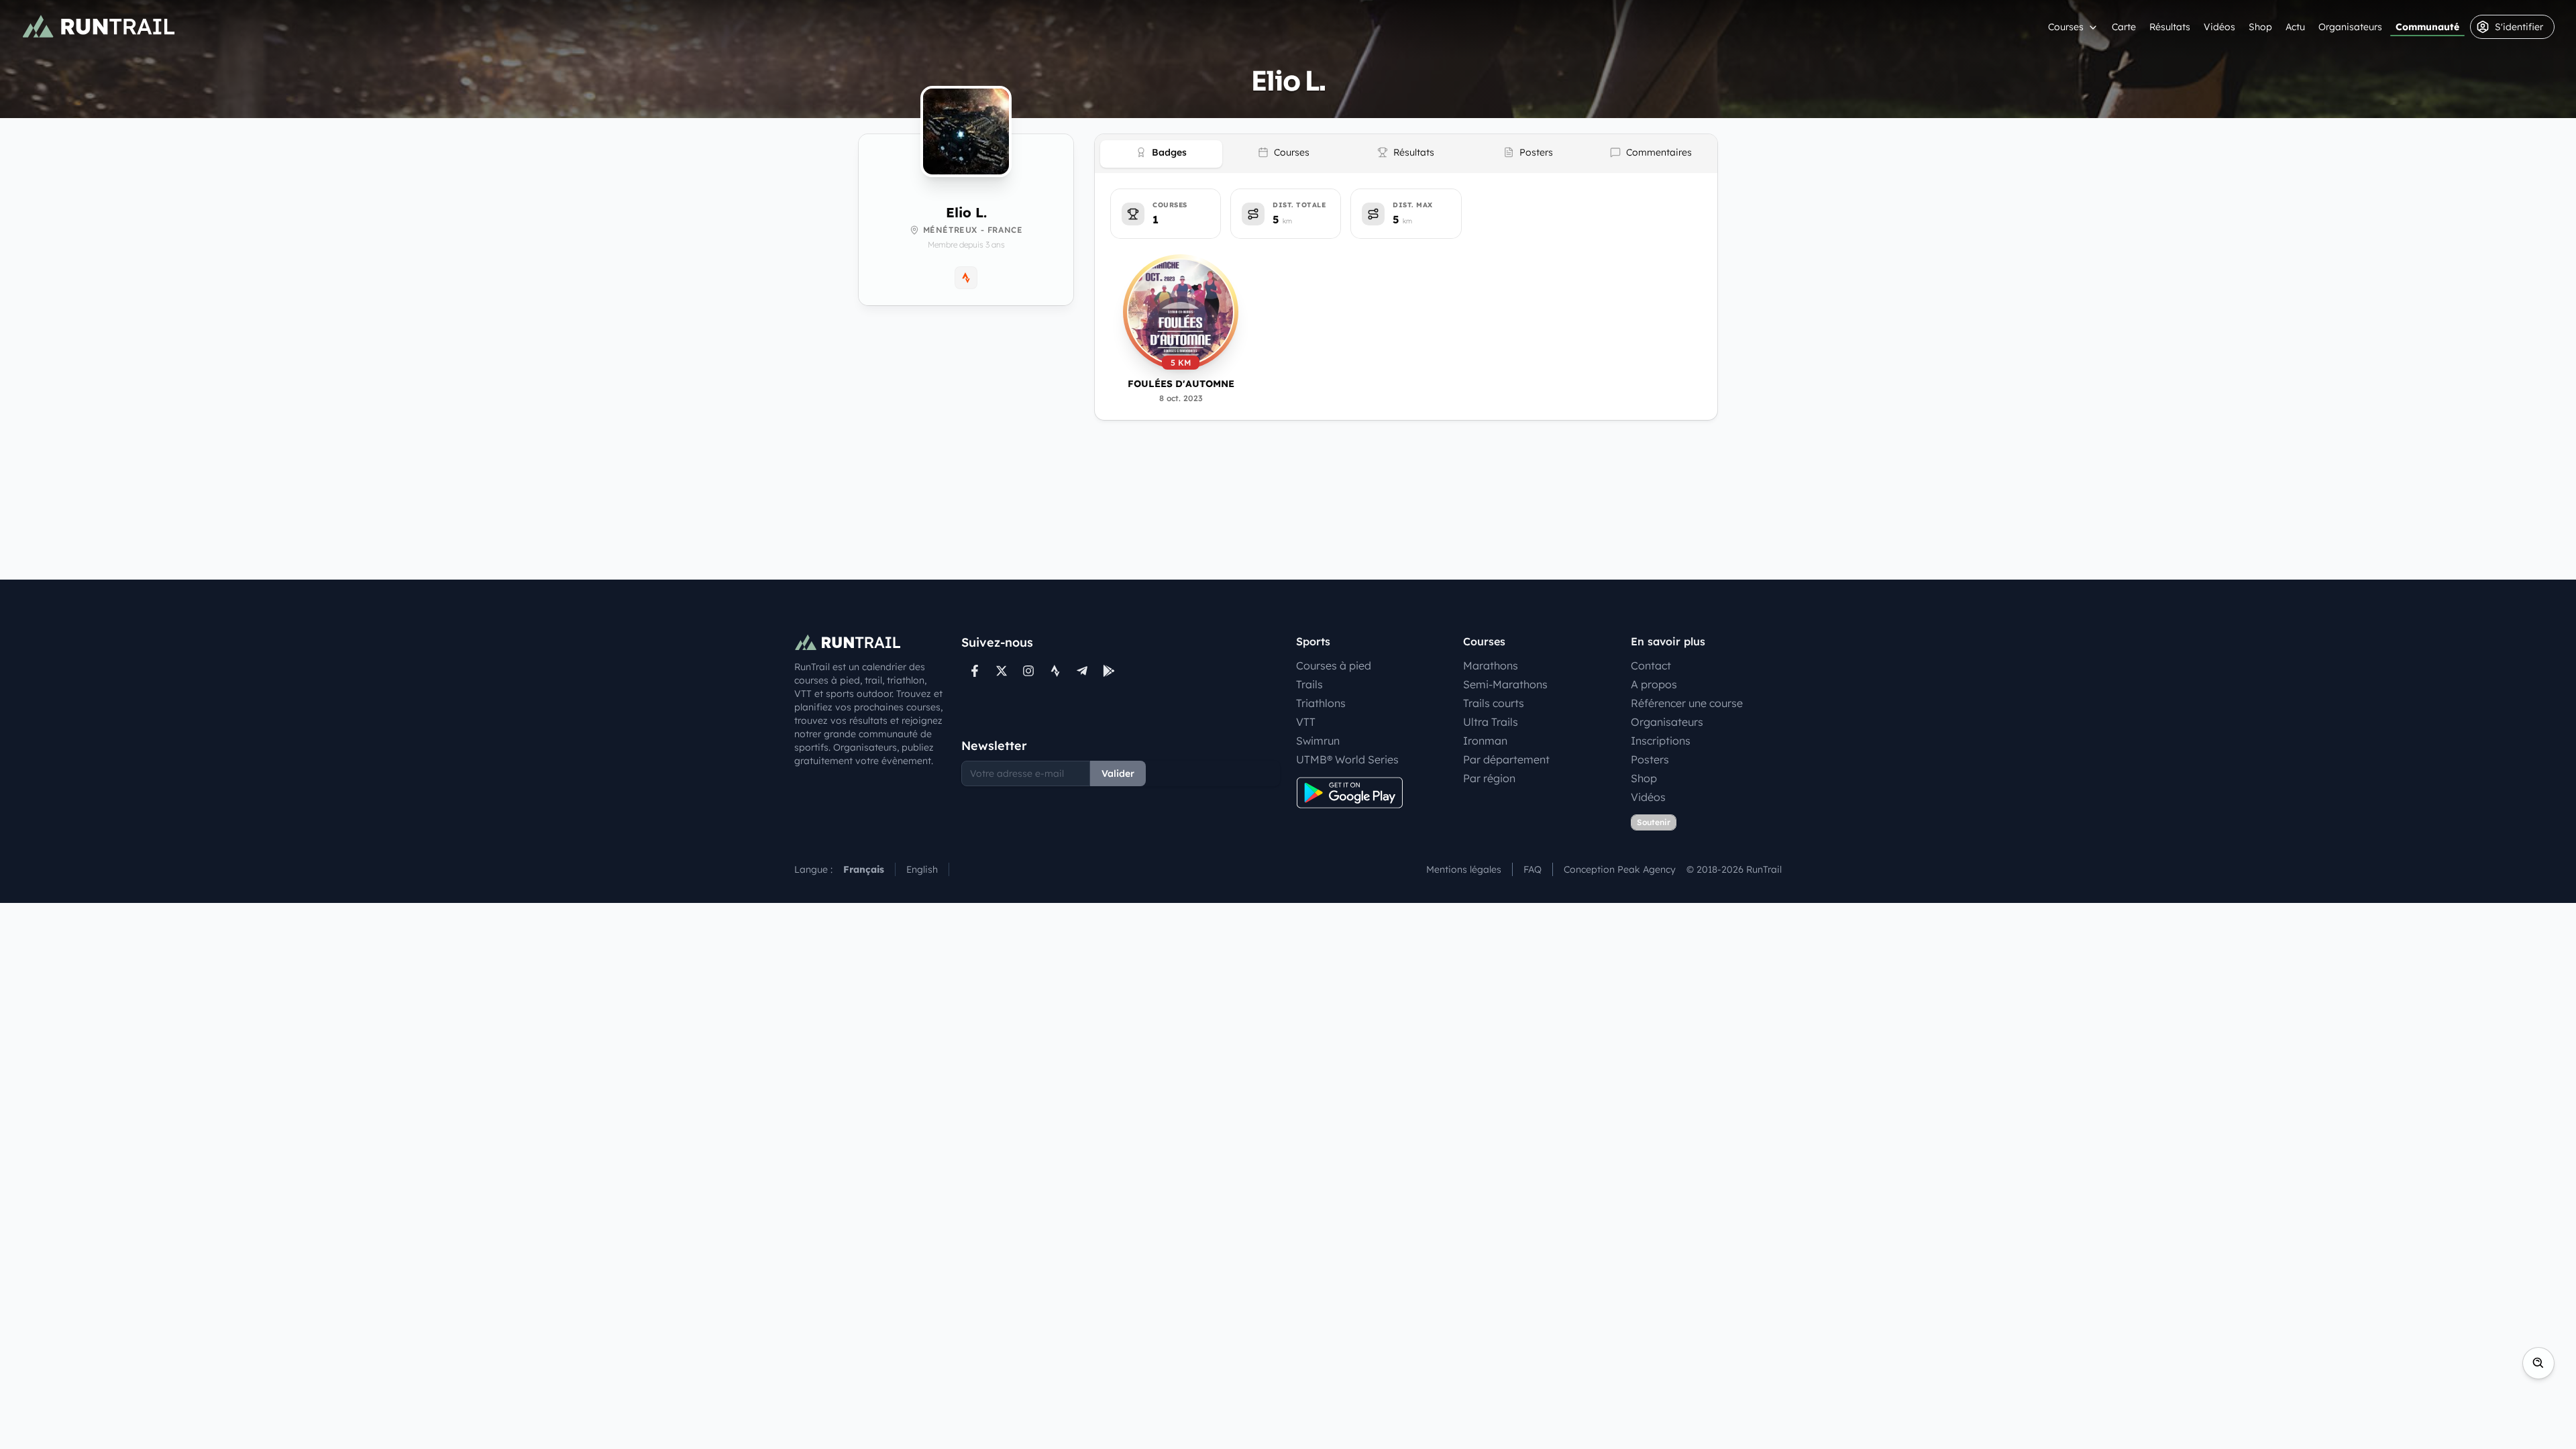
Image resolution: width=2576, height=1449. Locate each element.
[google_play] (1109, 671)
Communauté (2427, 27)
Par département (1506, 759)
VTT (1306, 722)
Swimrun (1318, 741)
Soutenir (1654, 822)
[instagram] (1028, 671)
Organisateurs (2350, 27)
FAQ (1533, 869)
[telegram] (1082, 671)
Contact (1651, 665)
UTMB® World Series (1347, 759)
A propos (1654, 684)
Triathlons (1321, 703)
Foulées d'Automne (1181, 384)
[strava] (1055, 671)
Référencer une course (1687, 703)
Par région (1489, 778)
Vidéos (2219, 27)
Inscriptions (1661, 741)
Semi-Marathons (1505, 684)
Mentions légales (1464, 869)
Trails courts (1494, 703)
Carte (2124, 27)
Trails (1309, 684)
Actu (2295, 27)
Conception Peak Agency (1620, 869)
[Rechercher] (2538, 1363)
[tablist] (1406, 154)
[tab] (1161, 154)
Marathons (1491, 665)
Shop (2260, 27)
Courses (2066, 27)
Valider (1118, 773)
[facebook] (975, 671)
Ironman (1485, 741)
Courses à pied (1334, 665)
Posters (1650, 759)
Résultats (2170, 27)
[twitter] (1002, 671)
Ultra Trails (1491, 722)
